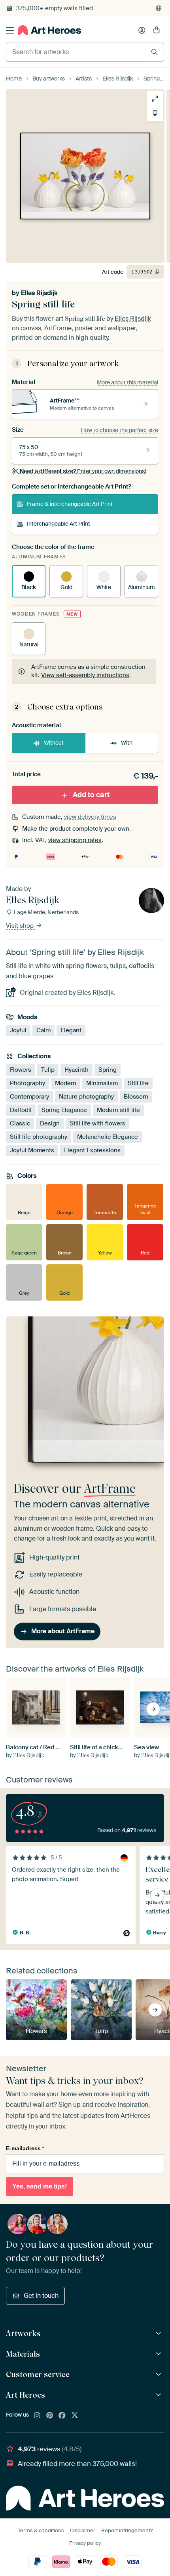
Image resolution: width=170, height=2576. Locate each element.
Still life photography (39, 1136)
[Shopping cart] (157, 30)
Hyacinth (76, 1069)
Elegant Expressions (92, 1150)
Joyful (18, 1030)
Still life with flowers (97, 1123)
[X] (75, 2416)
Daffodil (21, 1110)
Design (50, 1123)
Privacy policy (85, 2543)
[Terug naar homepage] (49, 30)
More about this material (127, 382)
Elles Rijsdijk (39, 293)
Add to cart (91, 795)
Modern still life (118, 1110)
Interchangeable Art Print (59, 524)
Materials (23, 2354)
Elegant (71, 1030)
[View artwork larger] (153, 99)
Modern (66, 1083)
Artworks (23, 2333)
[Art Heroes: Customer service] (160, 2375)
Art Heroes (25, 2395)
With (127, 743)
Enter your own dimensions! (83, 471)
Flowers (21, 1069)
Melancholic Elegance (108, 1136)
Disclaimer (83, 2530)
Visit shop (21, 926)
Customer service (38, 2374)
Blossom (136, 1096)
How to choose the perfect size (119, 430)
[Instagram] (37, 2416)
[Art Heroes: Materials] (160, 2354)
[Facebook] (62, 2416)
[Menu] (10, 30)
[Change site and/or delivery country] (159, 8)
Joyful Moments (32, 1150)
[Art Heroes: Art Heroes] (160, 2395)
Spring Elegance (64, 1110)
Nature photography (86, 1096)
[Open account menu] (142, 30)
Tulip (48, 1069)
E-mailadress (25, 2148)
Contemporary (29, 1096)
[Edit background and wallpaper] (153, 113)
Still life (138, 1083)
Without (54, 743)
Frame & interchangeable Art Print (70, 504)
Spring (108, 1069)
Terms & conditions (41, 2530)
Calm (43, 1030)
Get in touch (41, 2296)
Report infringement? (127, 2530)
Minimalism (102, 1083)
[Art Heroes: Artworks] (160, 2334)
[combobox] (75, 52)
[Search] (154, 52)
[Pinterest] (50, 2416)
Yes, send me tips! (40, 2186)
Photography (27, 1083)
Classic (20, 1123)
